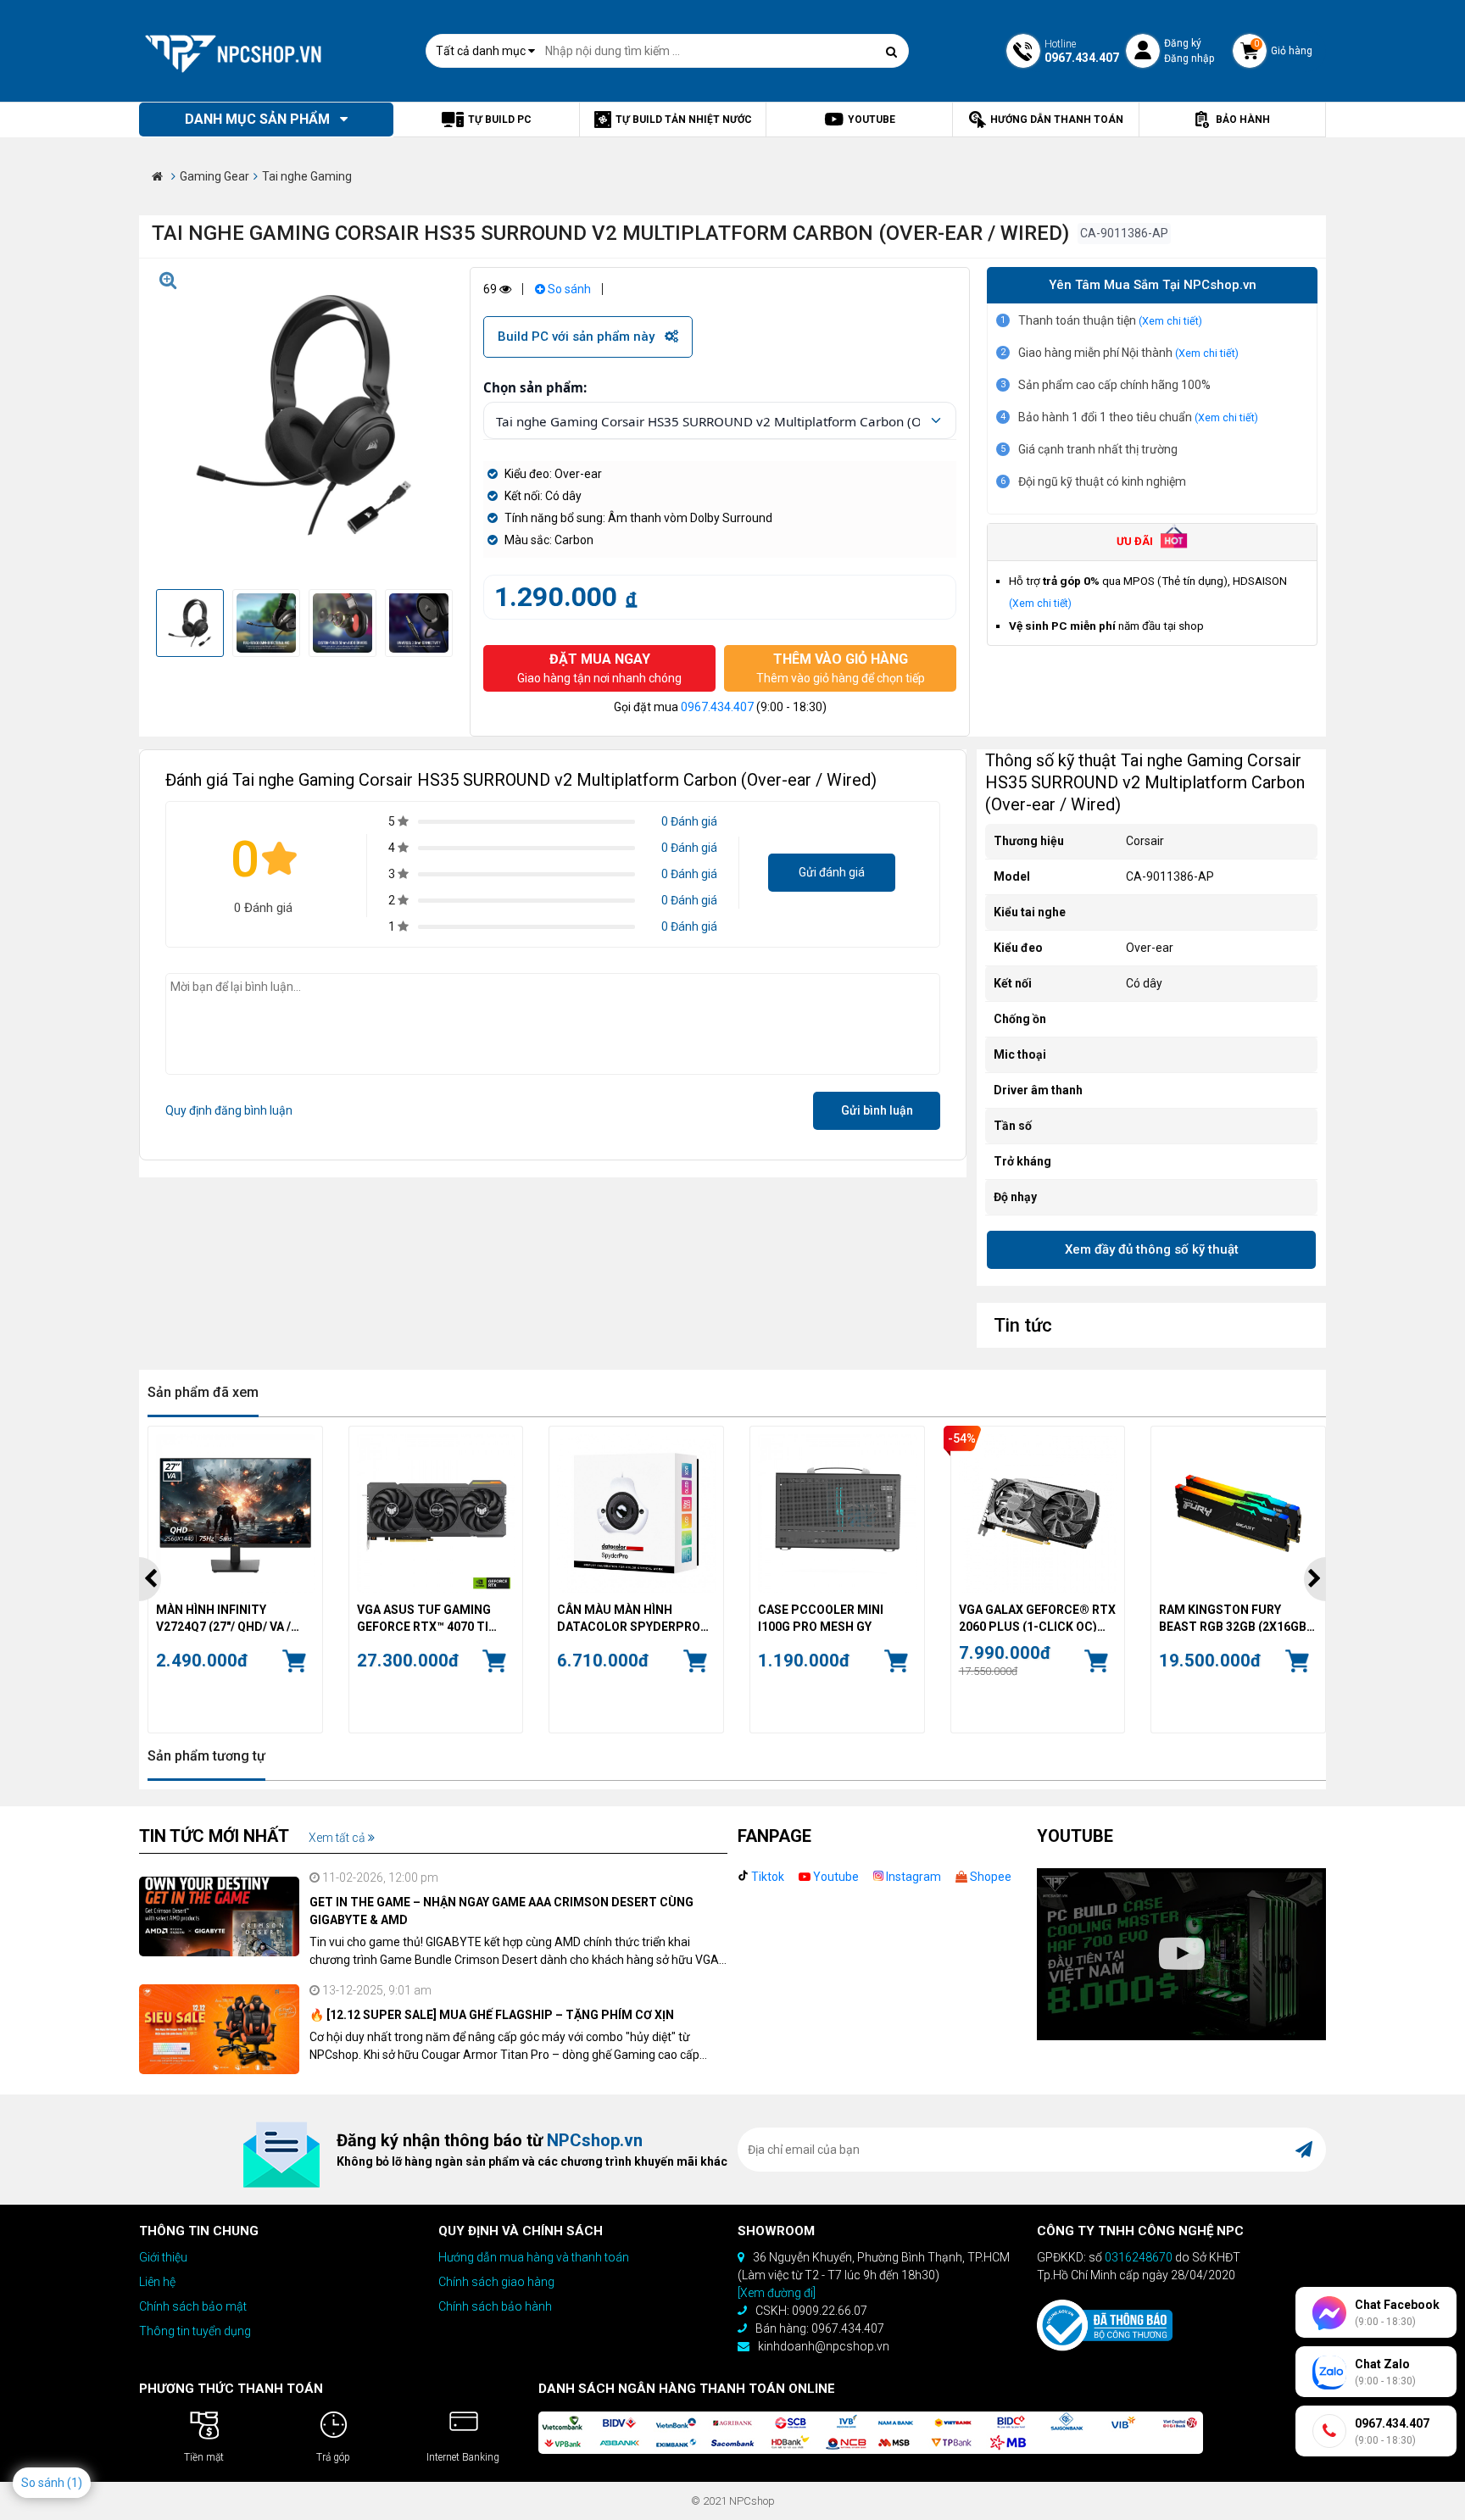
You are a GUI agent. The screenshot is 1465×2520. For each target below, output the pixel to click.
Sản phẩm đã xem (203, 1392)
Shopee (989, 1877)
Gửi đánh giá (832, 872)
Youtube (835, 1877)
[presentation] (150, 1579)
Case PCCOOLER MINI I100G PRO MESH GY (821, 1617)
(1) (75, 2483)
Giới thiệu (163, 2257)
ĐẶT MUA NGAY (599, 668)
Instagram (912, 1877)
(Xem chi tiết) (1170, 321)
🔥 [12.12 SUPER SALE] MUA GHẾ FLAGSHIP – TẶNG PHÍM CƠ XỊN (492, 2015)
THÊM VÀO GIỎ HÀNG (841, 668)
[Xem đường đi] (777, 2293)
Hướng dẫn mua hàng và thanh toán (534, 2257)
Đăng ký (1183, 43)
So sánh (568, 289)
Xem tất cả (338, 1838)
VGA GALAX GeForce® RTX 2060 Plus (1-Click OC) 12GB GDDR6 (1037, 1617)
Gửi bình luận (877, 1110)
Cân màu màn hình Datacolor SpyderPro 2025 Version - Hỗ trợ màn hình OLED (629, 1617)
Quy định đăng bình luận (229, 1110)
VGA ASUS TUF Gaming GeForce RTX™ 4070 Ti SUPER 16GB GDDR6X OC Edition (427, 1617)
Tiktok (766, 1877)
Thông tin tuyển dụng (195, 2331)
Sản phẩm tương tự (206, 1756)
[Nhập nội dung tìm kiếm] (892, 52)
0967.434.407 (717, 707)
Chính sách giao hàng (496, 2282)
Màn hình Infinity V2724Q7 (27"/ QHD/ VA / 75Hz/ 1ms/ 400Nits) (223, 1617)
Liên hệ (157, 2282)
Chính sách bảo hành (495, 2306)
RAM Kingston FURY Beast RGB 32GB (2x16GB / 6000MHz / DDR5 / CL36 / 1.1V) (1236, 1617)
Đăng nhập (1189, 58)
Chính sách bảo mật (193, 2306)
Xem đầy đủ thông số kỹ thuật (1152, 1249)
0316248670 (1139, 2257)
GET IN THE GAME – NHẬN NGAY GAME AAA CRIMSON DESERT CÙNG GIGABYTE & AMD (501, 1911)
